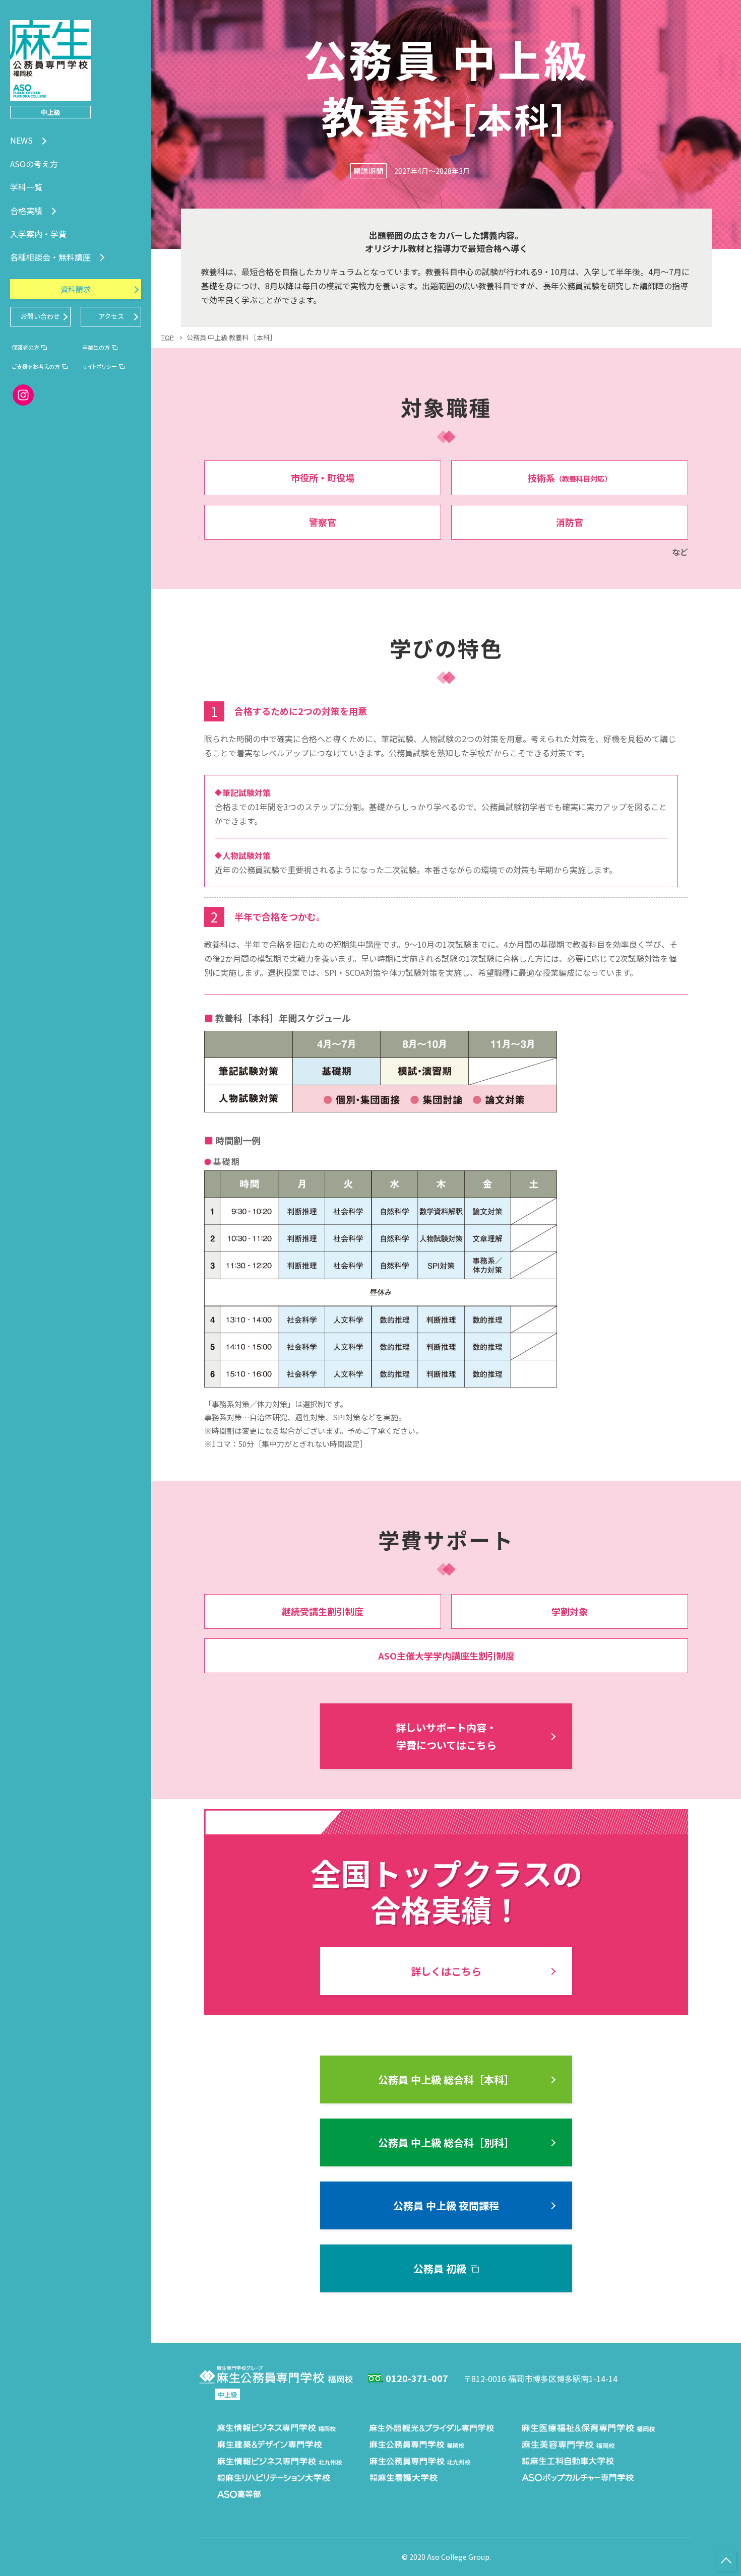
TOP (168, 337)
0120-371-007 (417, 2378)
